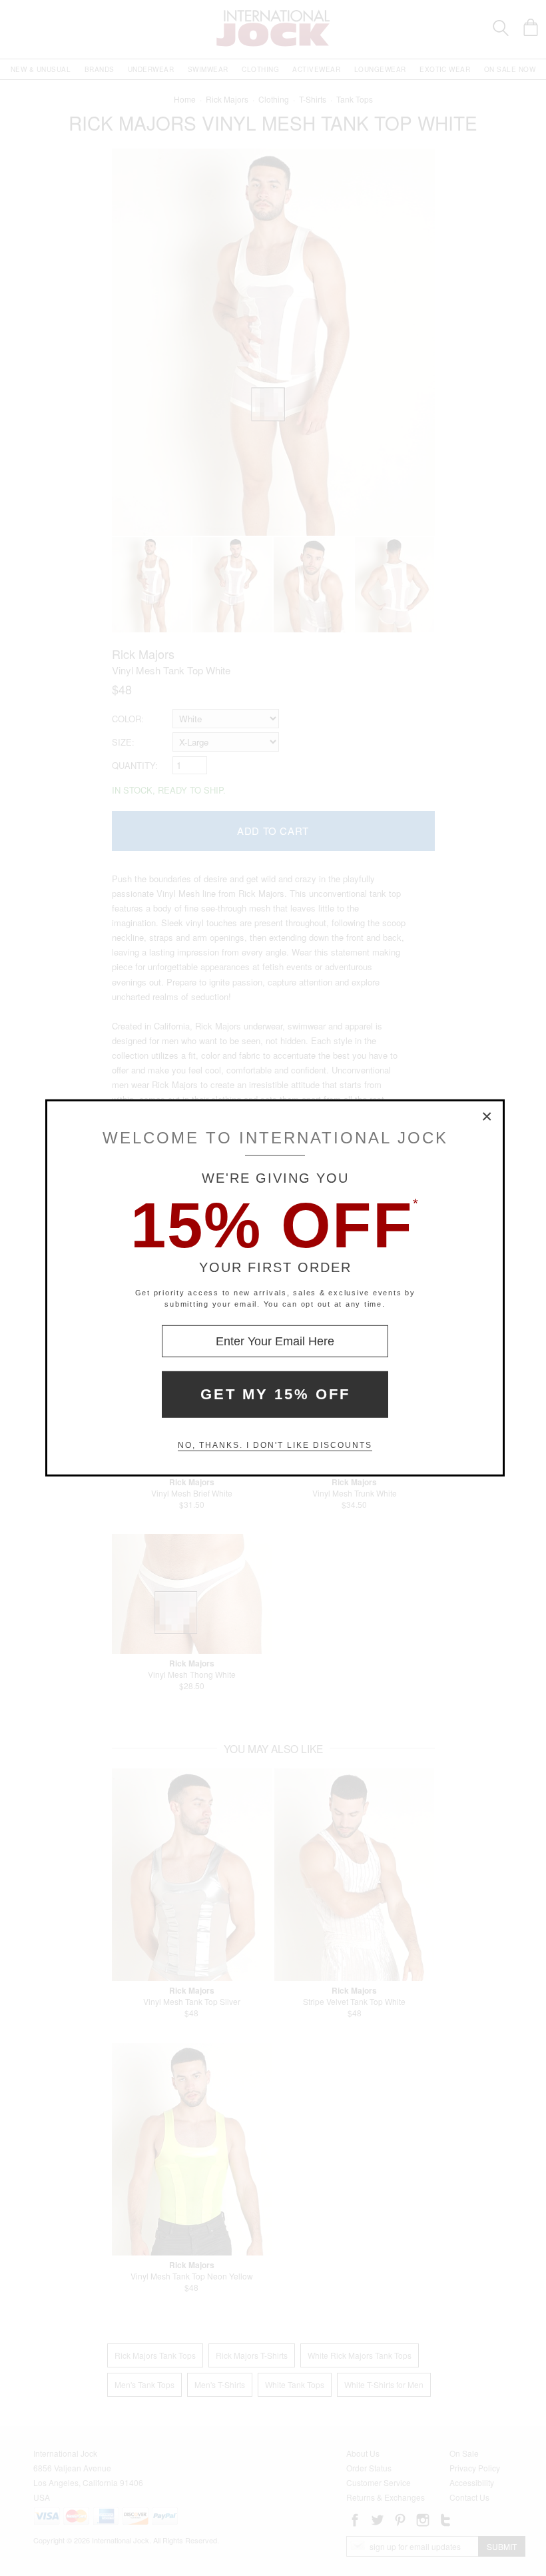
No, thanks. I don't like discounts (275, 1445)
